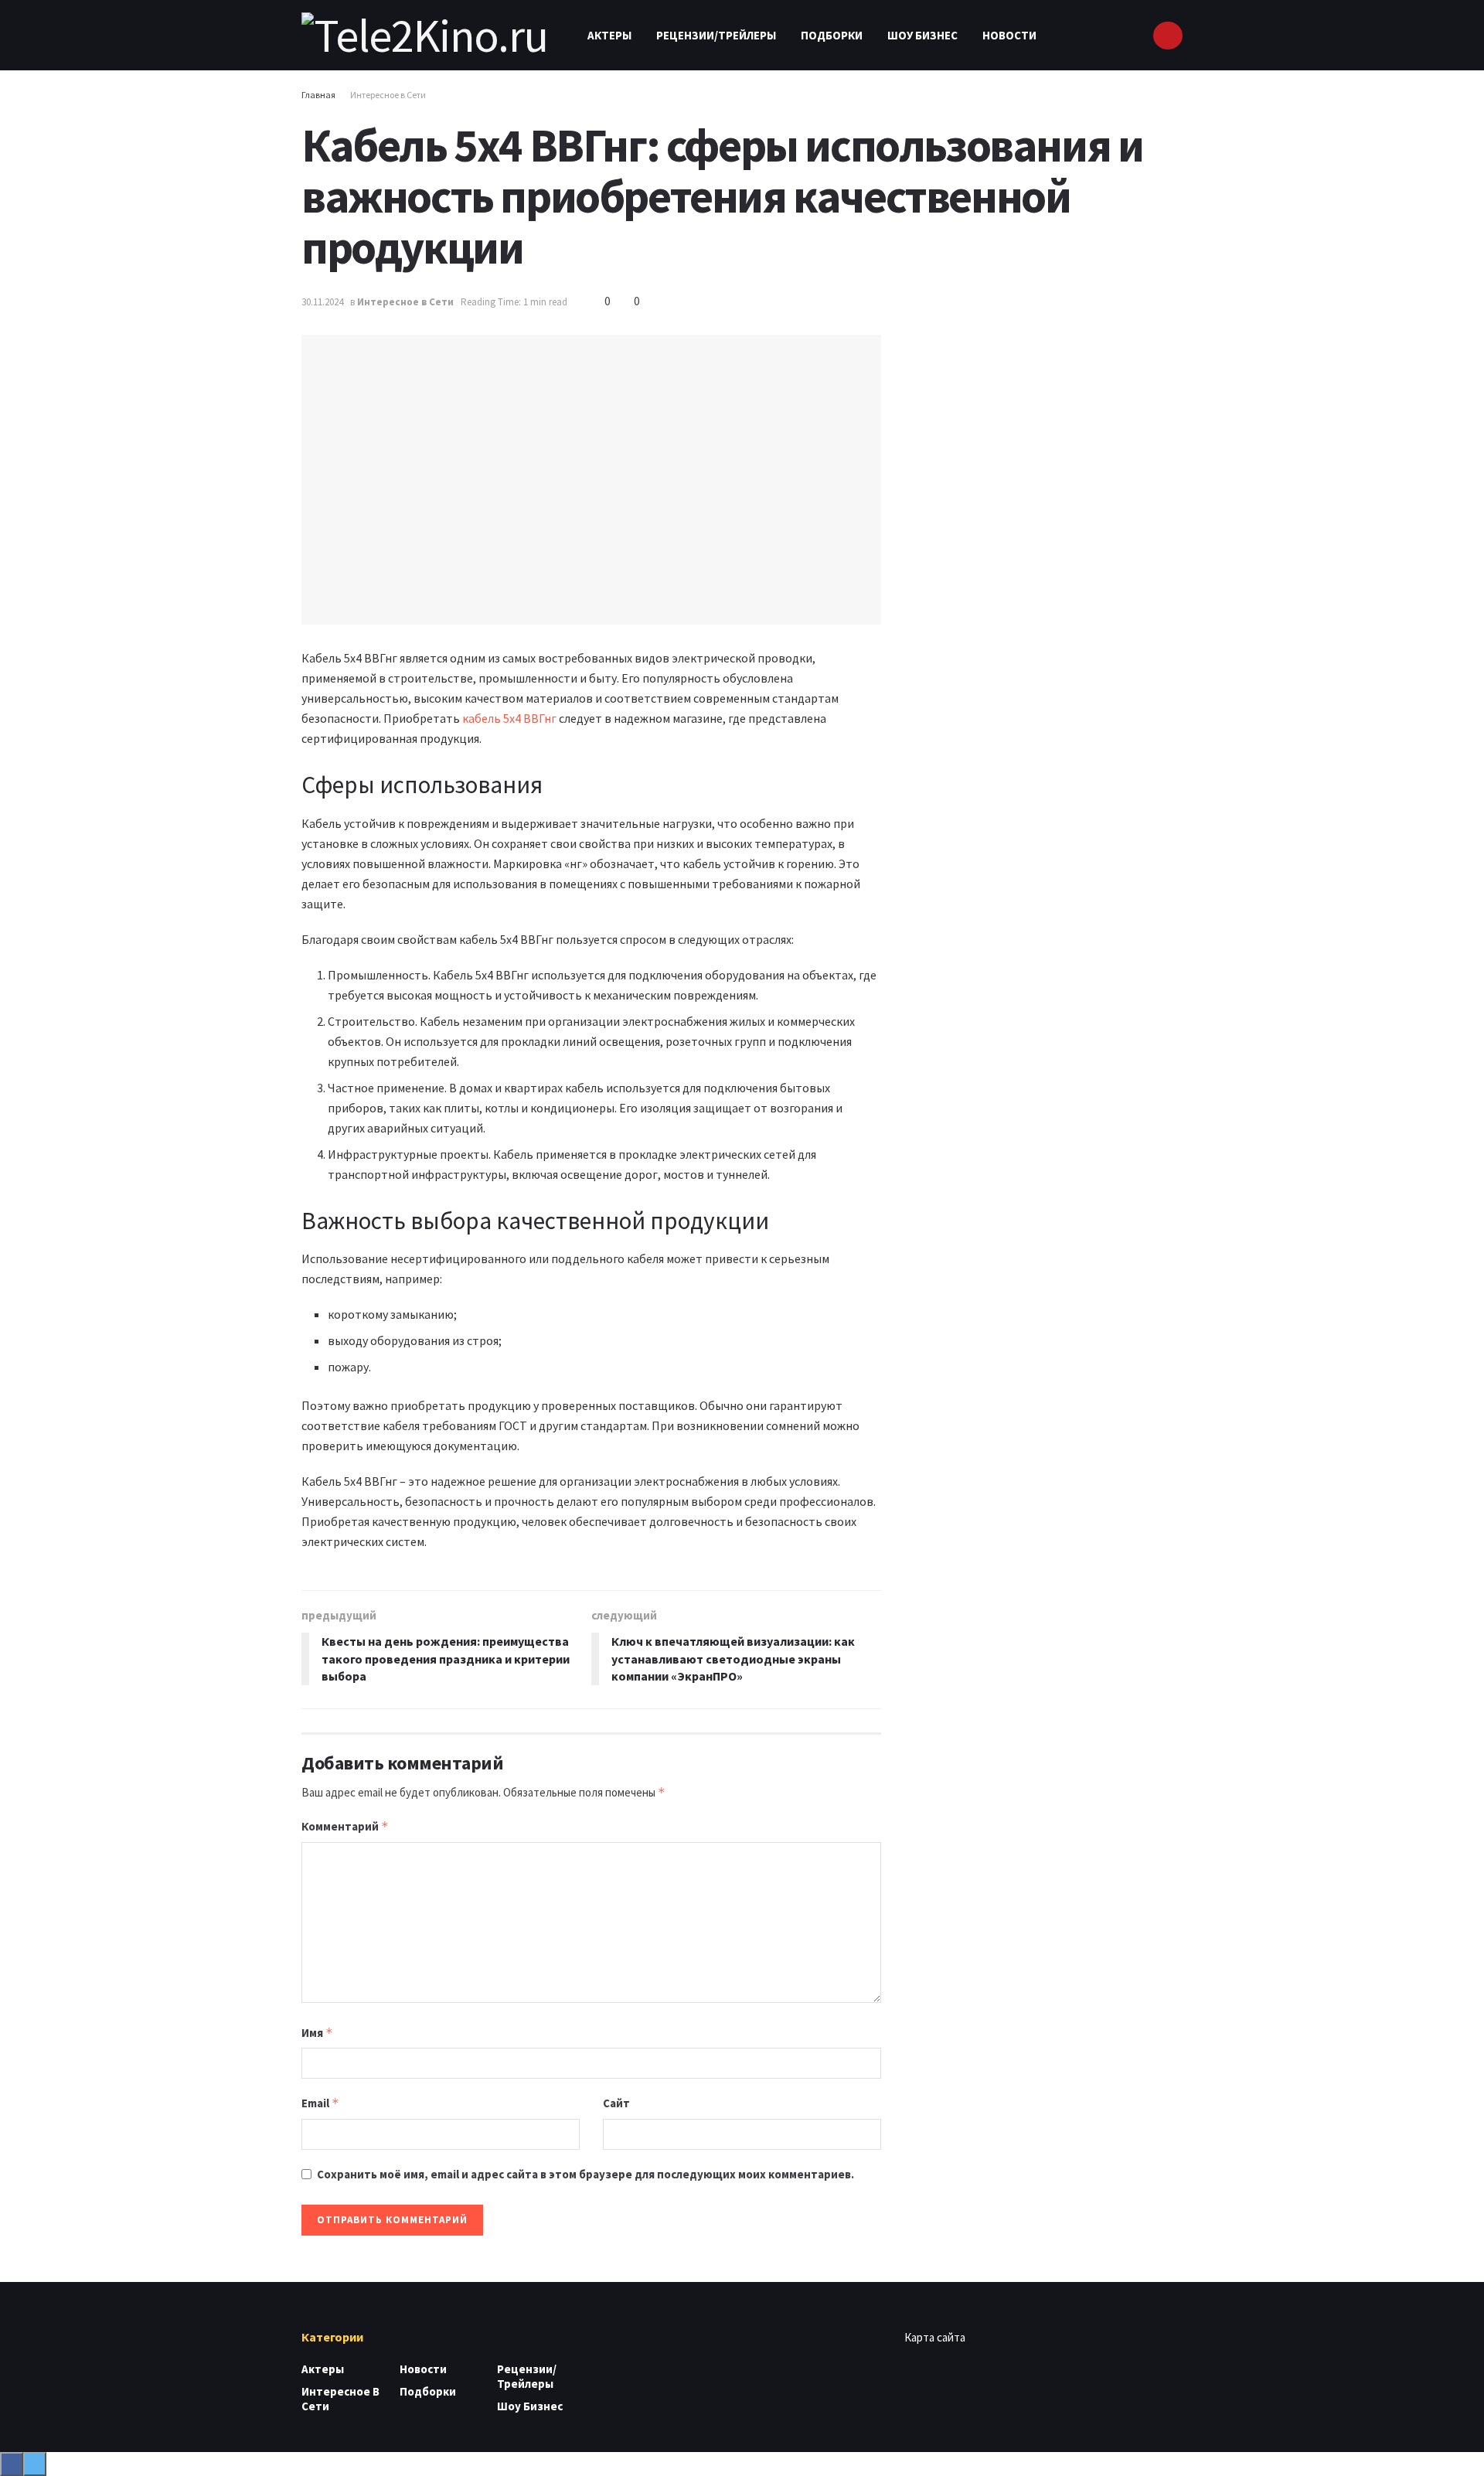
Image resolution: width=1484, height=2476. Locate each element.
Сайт (616, 2103)
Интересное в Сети (388, 95)
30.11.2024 (322, 302)
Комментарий (345, 1826)
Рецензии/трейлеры (716, 35)
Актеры (609, 35)
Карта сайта (935, 2337)
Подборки (832, 35)
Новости (1009, 35)
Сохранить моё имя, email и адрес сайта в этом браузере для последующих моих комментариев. (585, 2174)
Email (320, 2103)
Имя (317, 2033)
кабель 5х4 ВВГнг (509, 718)
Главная (318, 95)
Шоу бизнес (922, 35)
